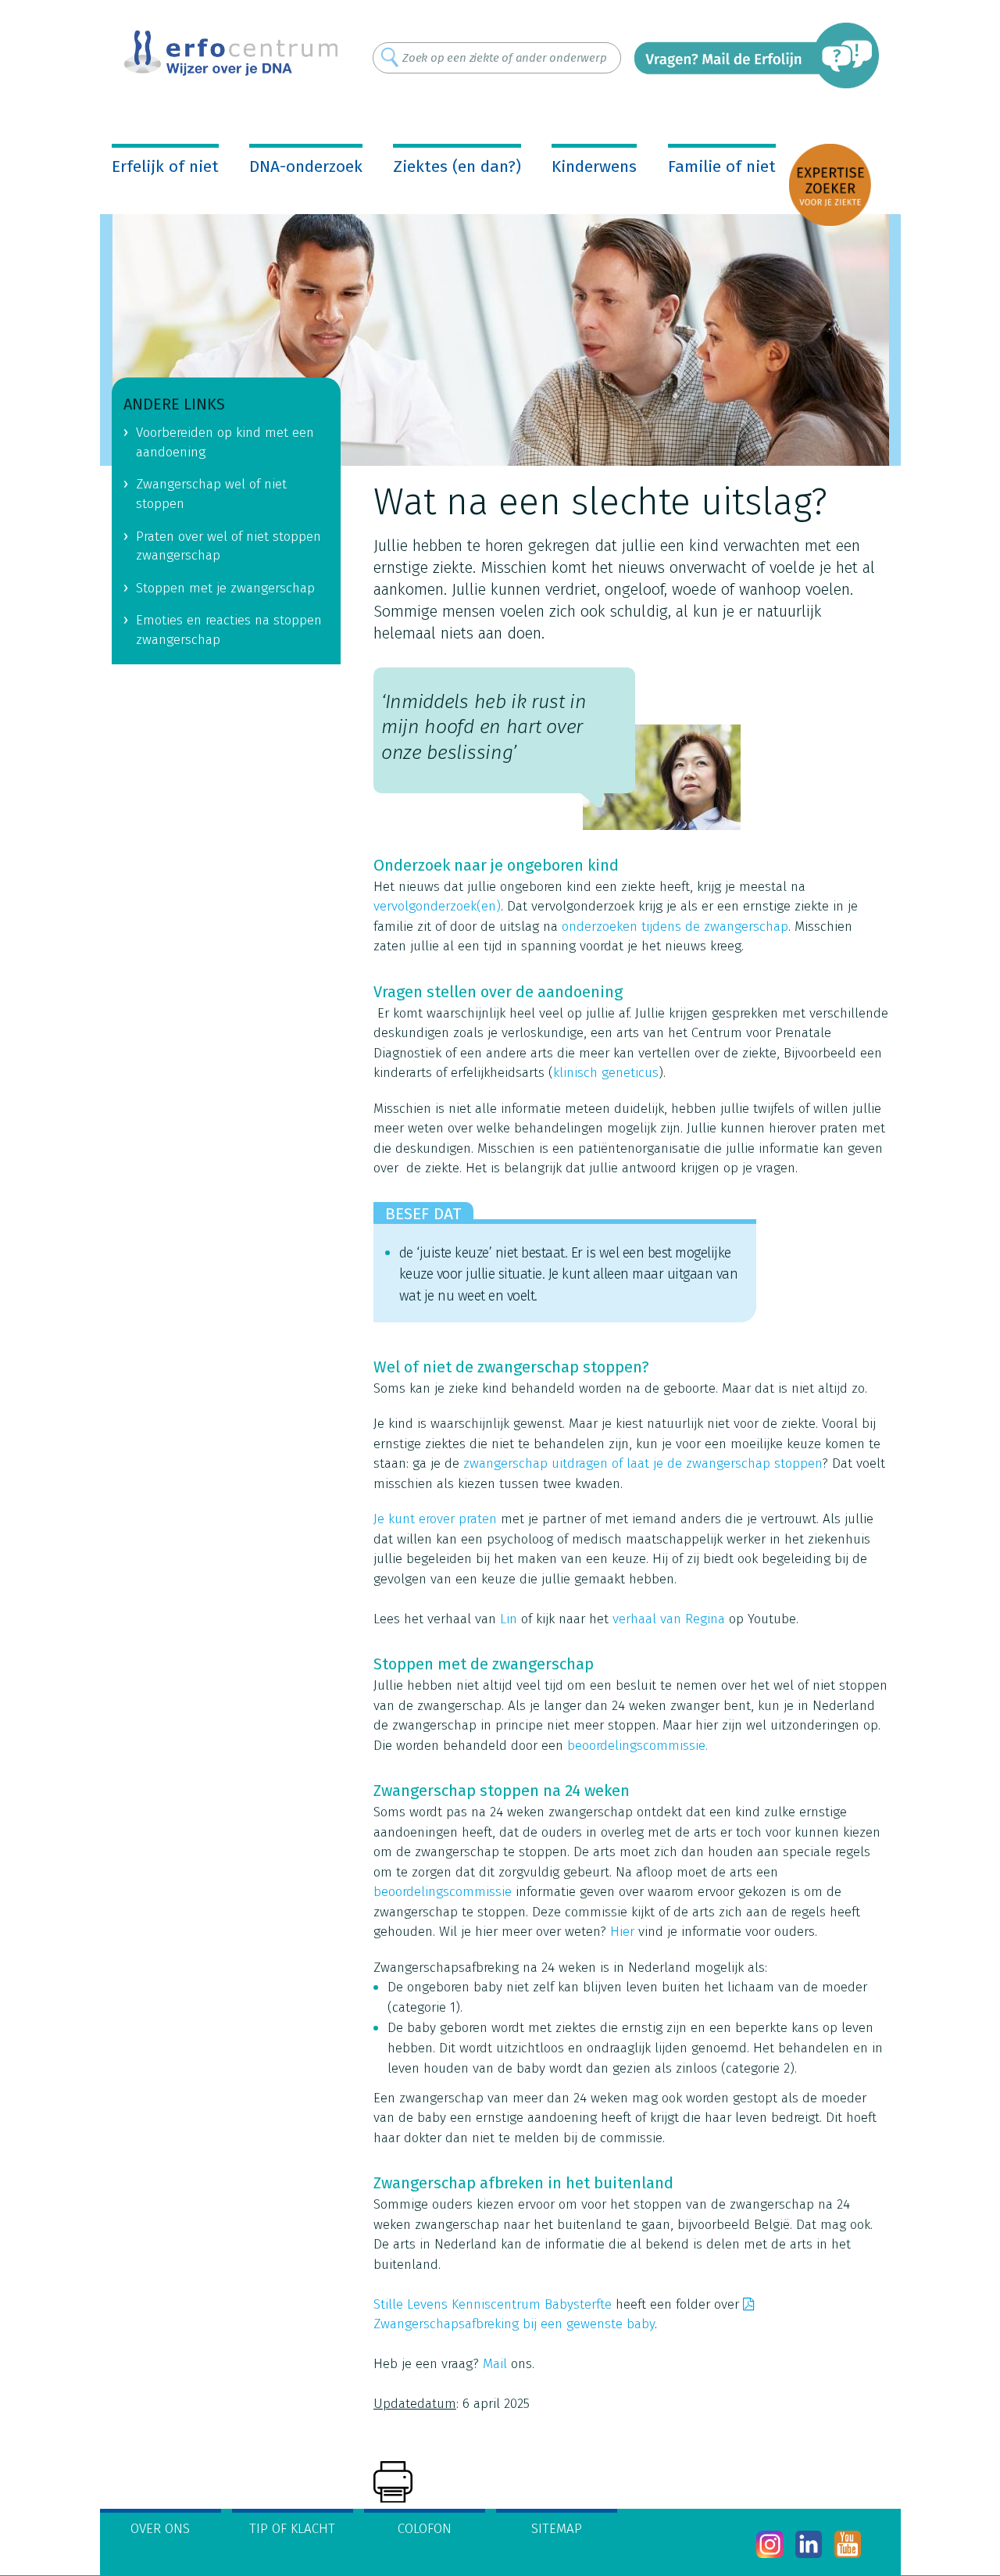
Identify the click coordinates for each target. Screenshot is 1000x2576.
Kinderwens (594, 166)
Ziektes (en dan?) (457, 166)
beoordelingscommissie (443, 1892)
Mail (495, 2364)
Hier (622, 1932)
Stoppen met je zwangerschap (225, 588)
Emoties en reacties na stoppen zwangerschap (229, 630)
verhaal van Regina (669, 1619)
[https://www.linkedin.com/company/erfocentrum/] (809, 2544)
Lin (509, 1619)
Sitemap (557, 2529)
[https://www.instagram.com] (770, 2544)
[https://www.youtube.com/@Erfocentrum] (848, 2544)
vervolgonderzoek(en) (437, 906)
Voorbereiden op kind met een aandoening (225, 442)
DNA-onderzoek (306, 166)
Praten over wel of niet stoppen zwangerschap (229, 546)
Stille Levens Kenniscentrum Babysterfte (493, 2304)
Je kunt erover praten (435, 1519)
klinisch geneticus (606, 1073)
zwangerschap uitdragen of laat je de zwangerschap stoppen (643, 1463)
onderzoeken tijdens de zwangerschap (675, 927)
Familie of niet (722, 166)
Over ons (160, 2529)
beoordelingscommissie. (637, 1746)
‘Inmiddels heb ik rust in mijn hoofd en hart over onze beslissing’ (484, 727)
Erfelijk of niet (165, 166)
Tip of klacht (292, 2529)
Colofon (425, 2529)
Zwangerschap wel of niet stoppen (211, 494)
